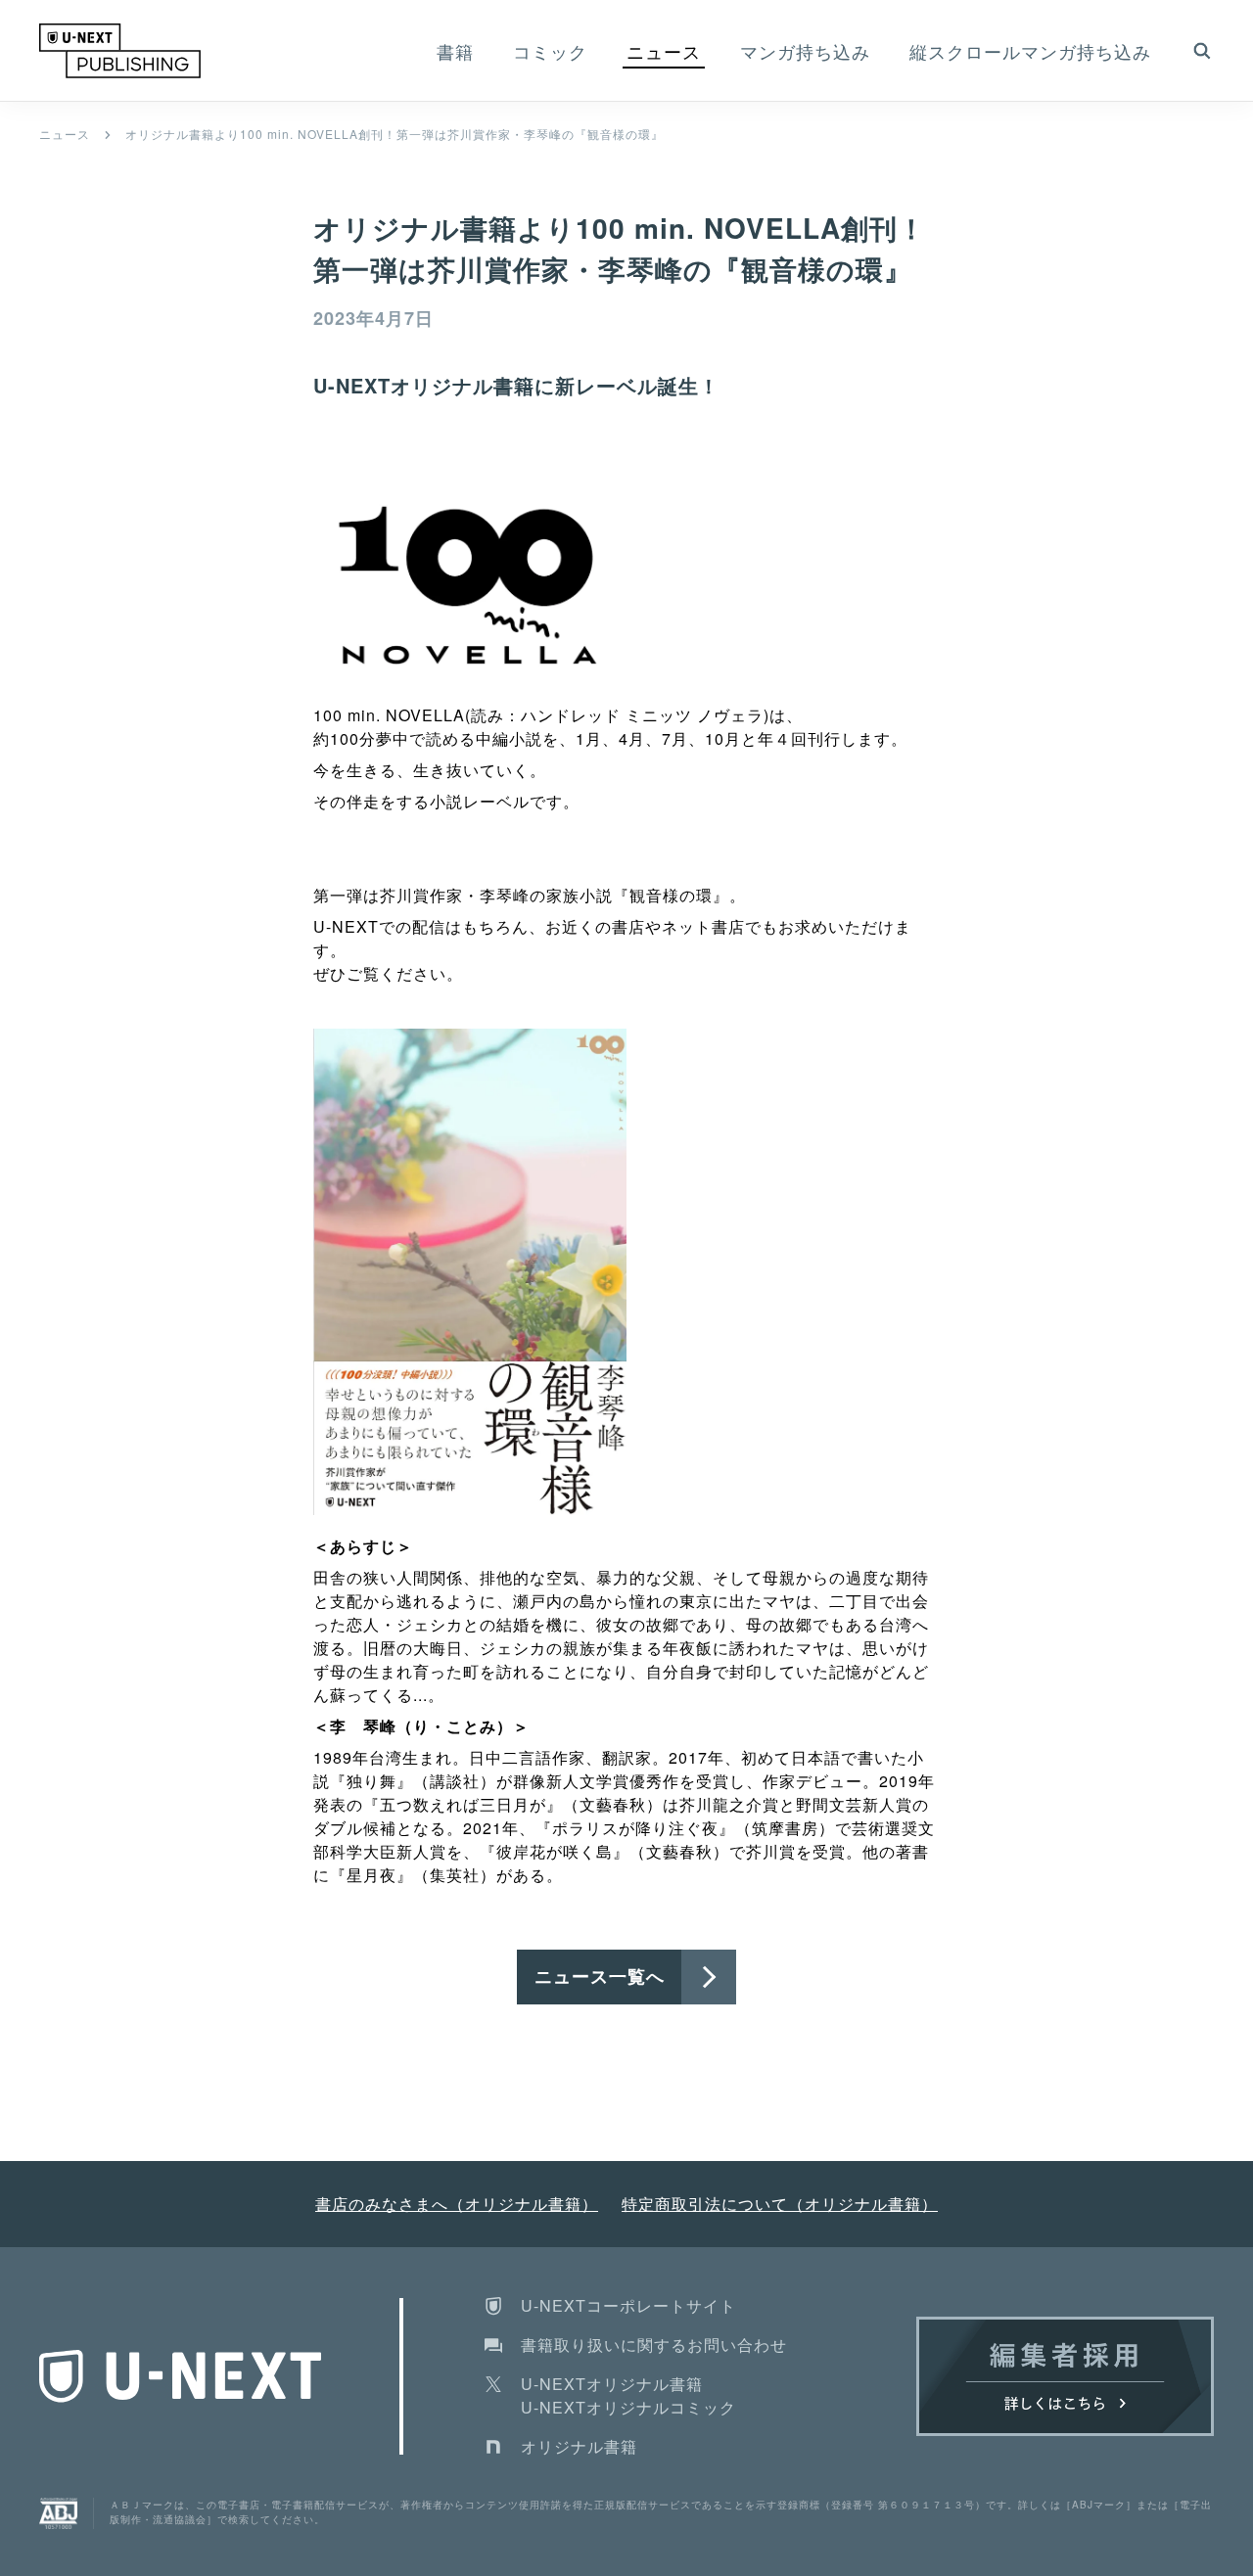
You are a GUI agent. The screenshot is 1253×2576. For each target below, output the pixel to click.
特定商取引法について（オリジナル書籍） (780, 2204)
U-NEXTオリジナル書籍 (612, 2384)
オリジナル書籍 (579, 2446)
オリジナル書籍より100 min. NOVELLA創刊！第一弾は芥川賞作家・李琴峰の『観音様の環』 (394, 134)
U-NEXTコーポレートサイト (628, 2305)
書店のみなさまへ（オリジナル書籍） (457, 2204)
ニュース (65, 134)
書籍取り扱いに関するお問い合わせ (654, 2345)
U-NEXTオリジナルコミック (628, 2407)
